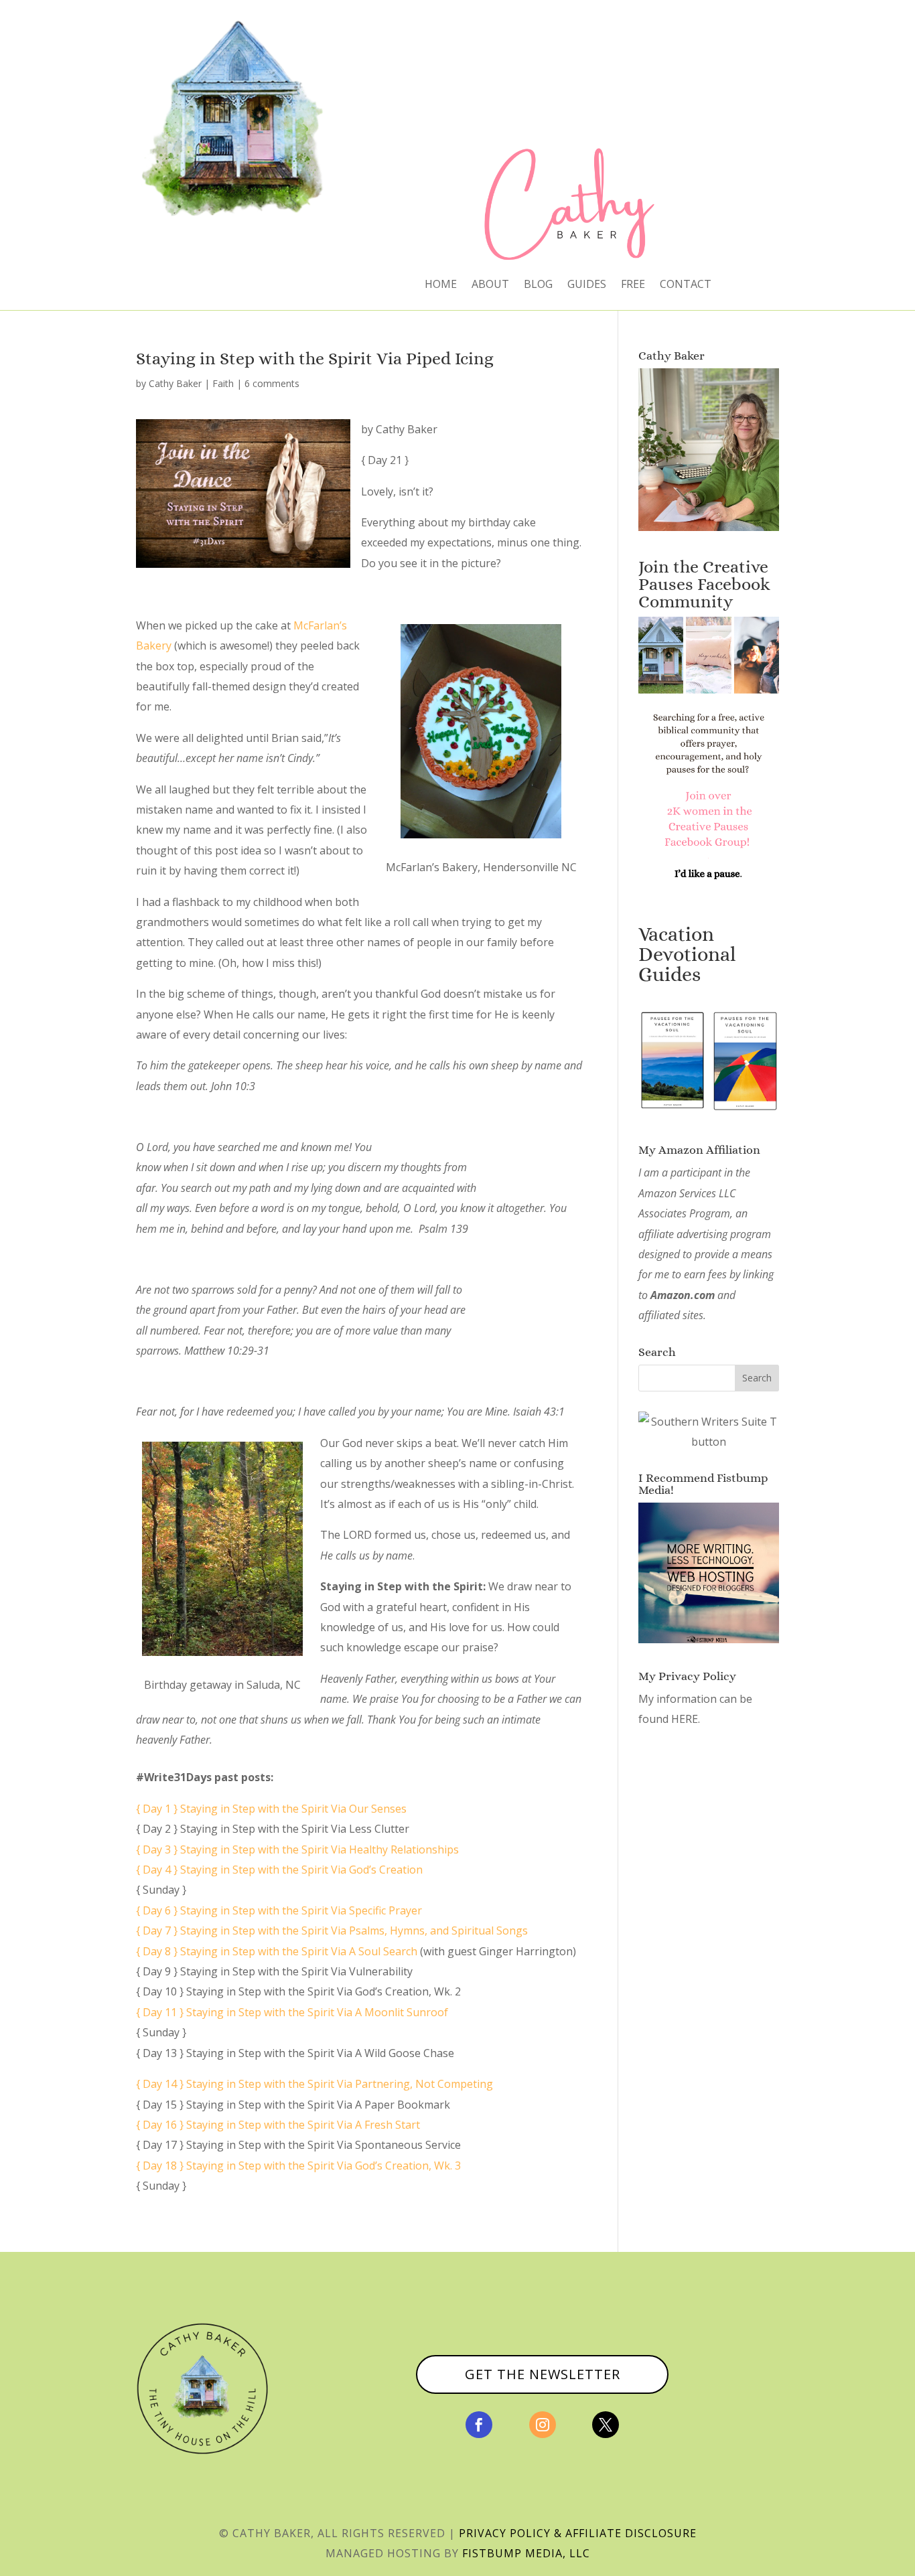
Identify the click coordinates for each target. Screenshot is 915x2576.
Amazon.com (683, 1295)
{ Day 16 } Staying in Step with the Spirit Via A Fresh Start (278, 2125)
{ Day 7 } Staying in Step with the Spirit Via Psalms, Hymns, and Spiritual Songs (332, 1930)
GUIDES (587, 285)
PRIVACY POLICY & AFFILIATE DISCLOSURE (578, 2533)
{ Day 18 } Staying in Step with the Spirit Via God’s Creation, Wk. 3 (298, 2166)
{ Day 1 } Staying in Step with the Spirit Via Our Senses (271, 1809)
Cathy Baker (175, 383)
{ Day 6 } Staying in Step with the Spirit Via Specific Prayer (280, 1910)
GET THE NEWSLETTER (543, 2374)
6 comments (272, 383)
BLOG (538, 285)
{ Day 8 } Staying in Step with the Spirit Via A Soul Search (278, 1951)
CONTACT (686, 285)
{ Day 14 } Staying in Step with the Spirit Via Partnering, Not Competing (314, 2084)
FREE (633, 285)
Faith (223, 383)
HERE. (686, 1719)
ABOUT (490, 285)
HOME (441, 285)
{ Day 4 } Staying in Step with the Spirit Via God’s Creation (279, 1870)
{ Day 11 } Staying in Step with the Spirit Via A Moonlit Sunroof (292, 2012)
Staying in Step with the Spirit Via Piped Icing (315, 358)
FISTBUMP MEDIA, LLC (526, 2553)
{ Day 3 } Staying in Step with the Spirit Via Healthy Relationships (299, 1849)
